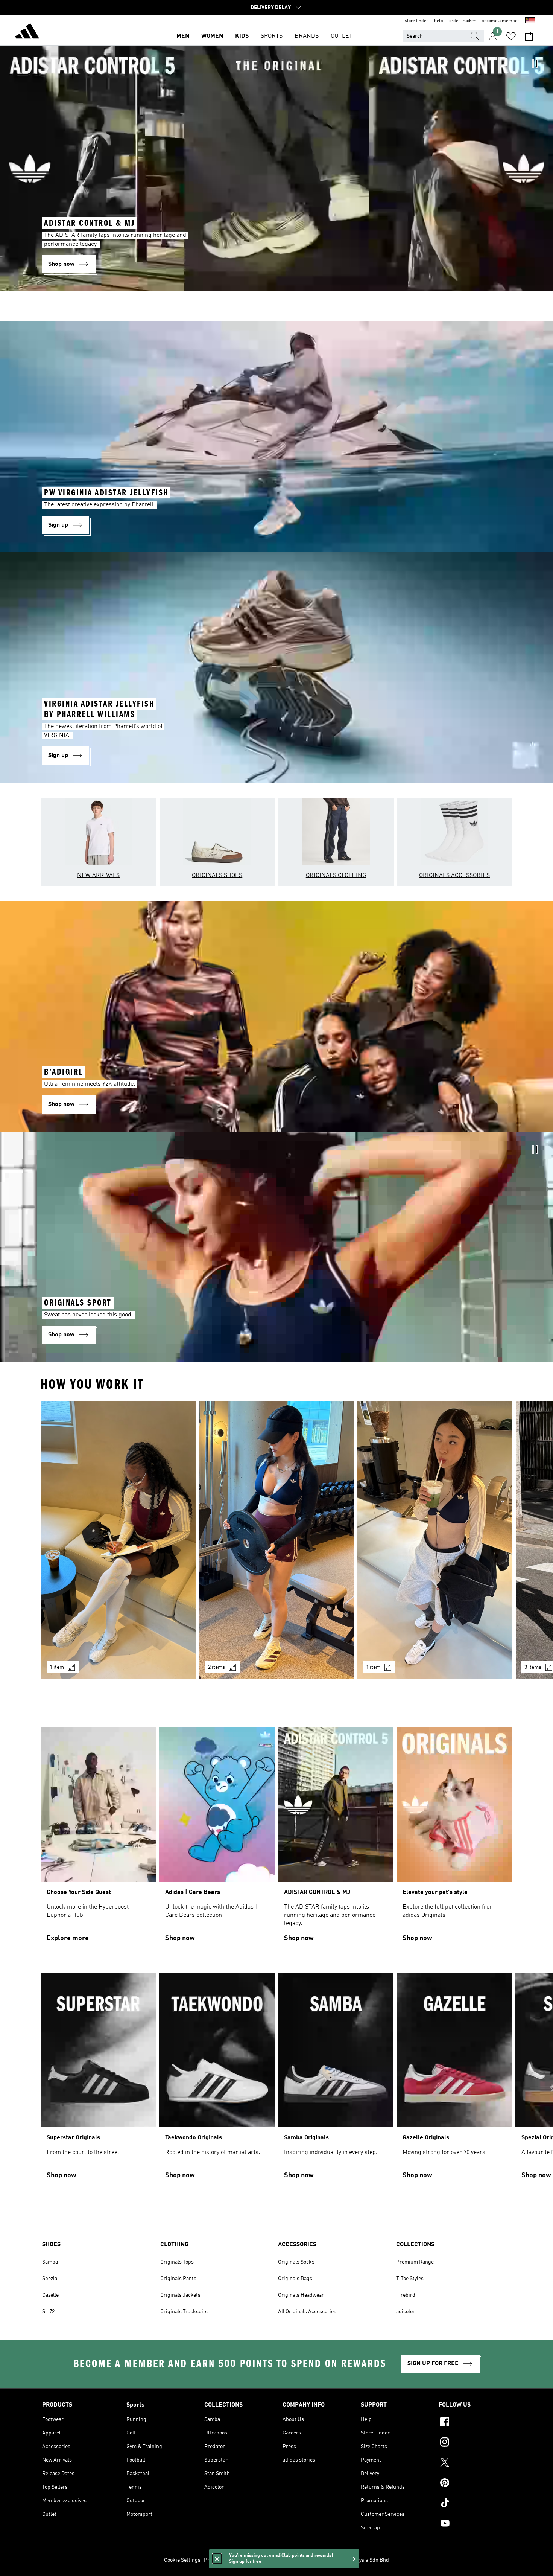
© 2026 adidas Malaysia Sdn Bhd (352, 2560)
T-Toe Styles (410, 2279)
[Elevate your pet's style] (454, 1838)
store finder (416, 21)
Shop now (180, 1938)
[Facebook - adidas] (475, 2423)
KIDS (242, 36)
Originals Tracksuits (184, 2312)
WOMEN (212, 36)
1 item (57, 1667)
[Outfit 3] (435, 1540)
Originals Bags (295, 2279)
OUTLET (342, 36)
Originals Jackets (180, 2295)
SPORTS (272, 36)
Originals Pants (178, 2279)
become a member (500, 21)
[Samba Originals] (336, 2079)
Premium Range (415, 2262)
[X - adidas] (475, 2463)
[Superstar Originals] (98, 2079)
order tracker (462, 21)
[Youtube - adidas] (475, 2524)
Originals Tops (177, 2262)
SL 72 (48, 2312)
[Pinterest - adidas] (475, 2484)
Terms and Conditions (265, 2560)
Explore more (68, 1938)
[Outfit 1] (118, 1540)
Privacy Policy (220, 2560)
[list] (276, 1545)
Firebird (406, 2295)
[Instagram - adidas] (475, 2443)
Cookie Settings (182, 2560)
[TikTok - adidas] (475, 2504)
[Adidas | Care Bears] (217, 1838)
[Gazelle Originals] (454, 2079)
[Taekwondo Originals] (217, 2079)
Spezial (50, 2279)
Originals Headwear (301, 2295)
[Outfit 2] (277, 1540)
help (439, 21)
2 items (216, 1667)
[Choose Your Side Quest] (98, 1838)
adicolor (406, 2312)
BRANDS (307, 36)
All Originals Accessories (307, 2312)
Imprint (302, 2560)
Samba (50, 2262)
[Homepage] (27, 32)
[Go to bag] (529, 36)
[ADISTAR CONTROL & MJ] (336, 1838)
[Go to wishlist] (511, 36)
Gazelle (50, 2295)
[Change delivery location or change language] (530, 21)
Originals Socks (296, 2262)
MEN (183, 36)
